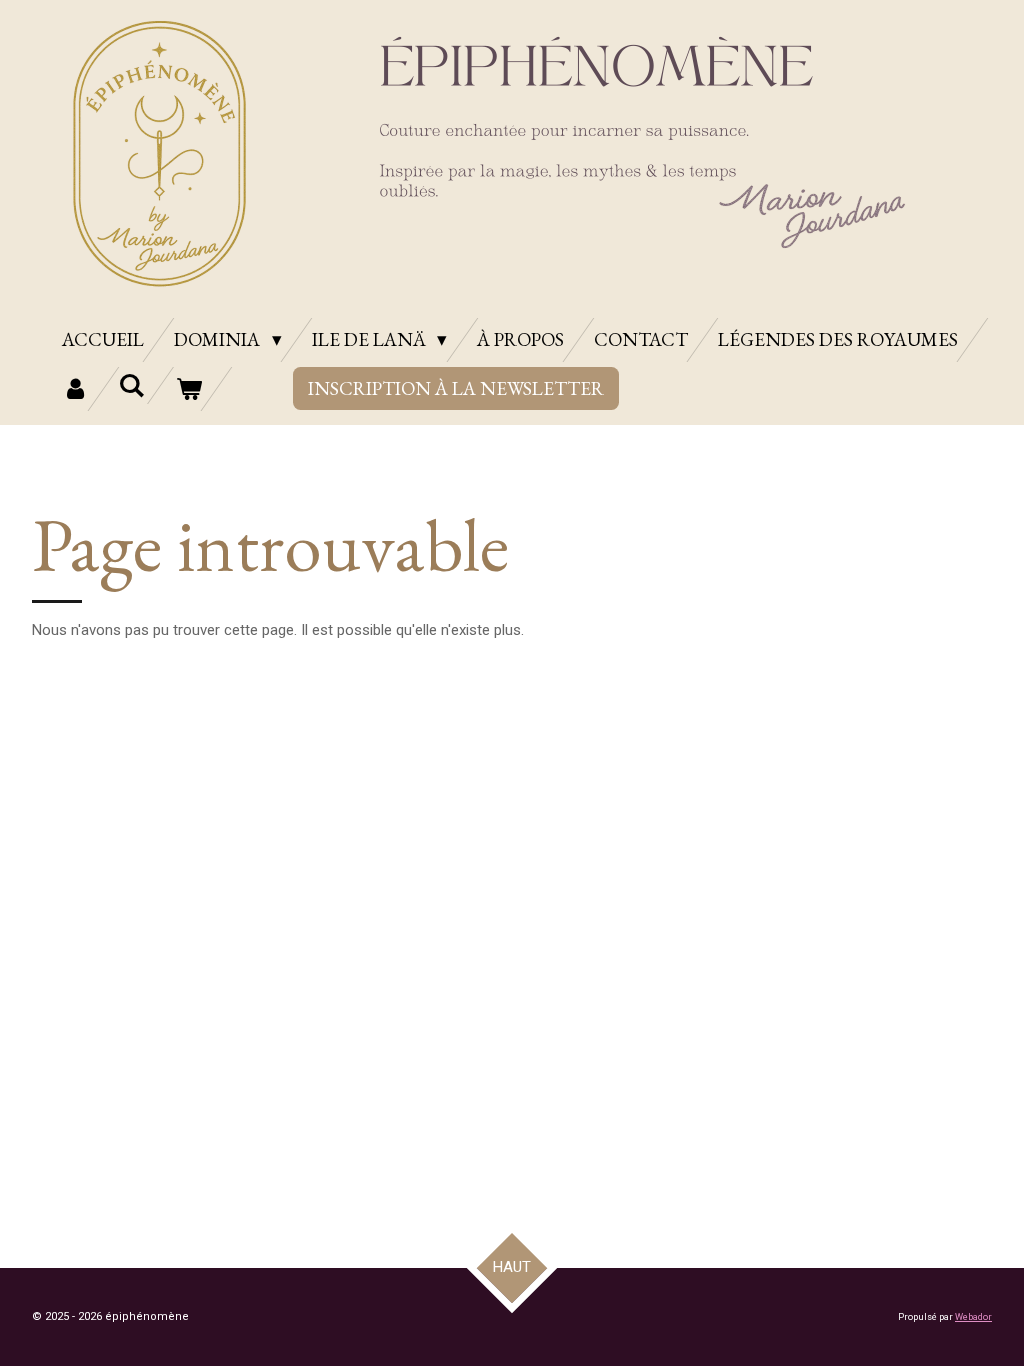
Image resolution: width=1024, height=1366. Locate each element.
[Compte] (75, 389)
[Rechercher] (132, 385)
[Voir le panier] (188, 389)
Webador (973, 1317)
